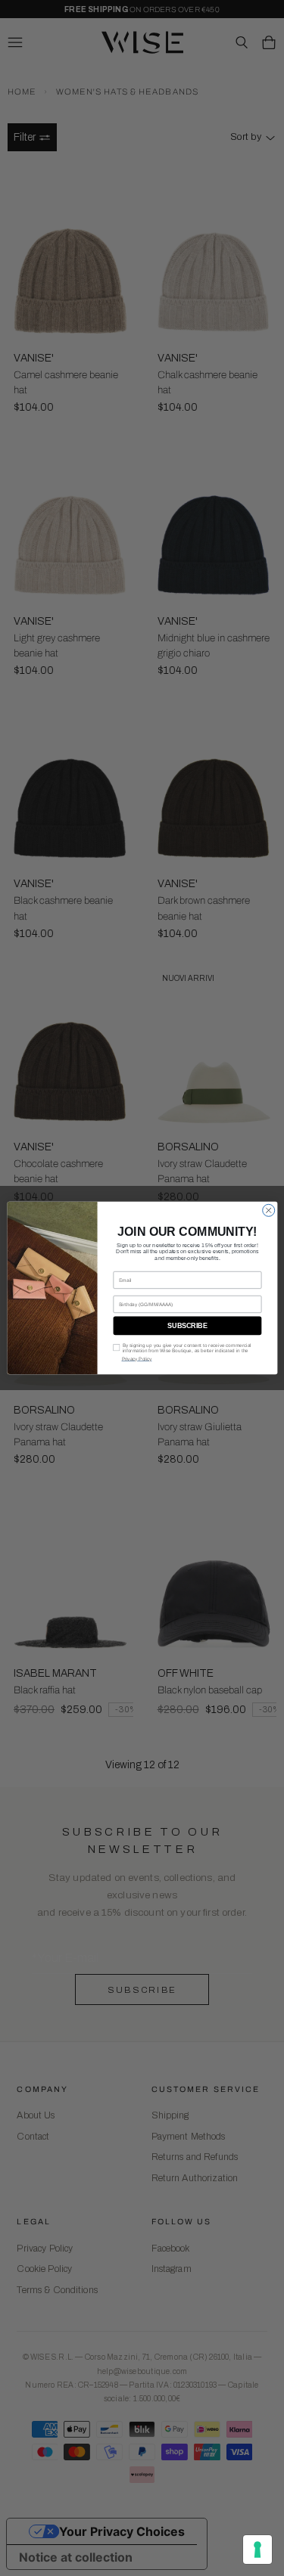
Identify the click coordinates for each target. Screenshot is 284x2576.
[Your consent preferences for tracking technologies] (257, 2550)
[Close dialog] (268, 1210)
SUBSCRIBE (187, 1326)
